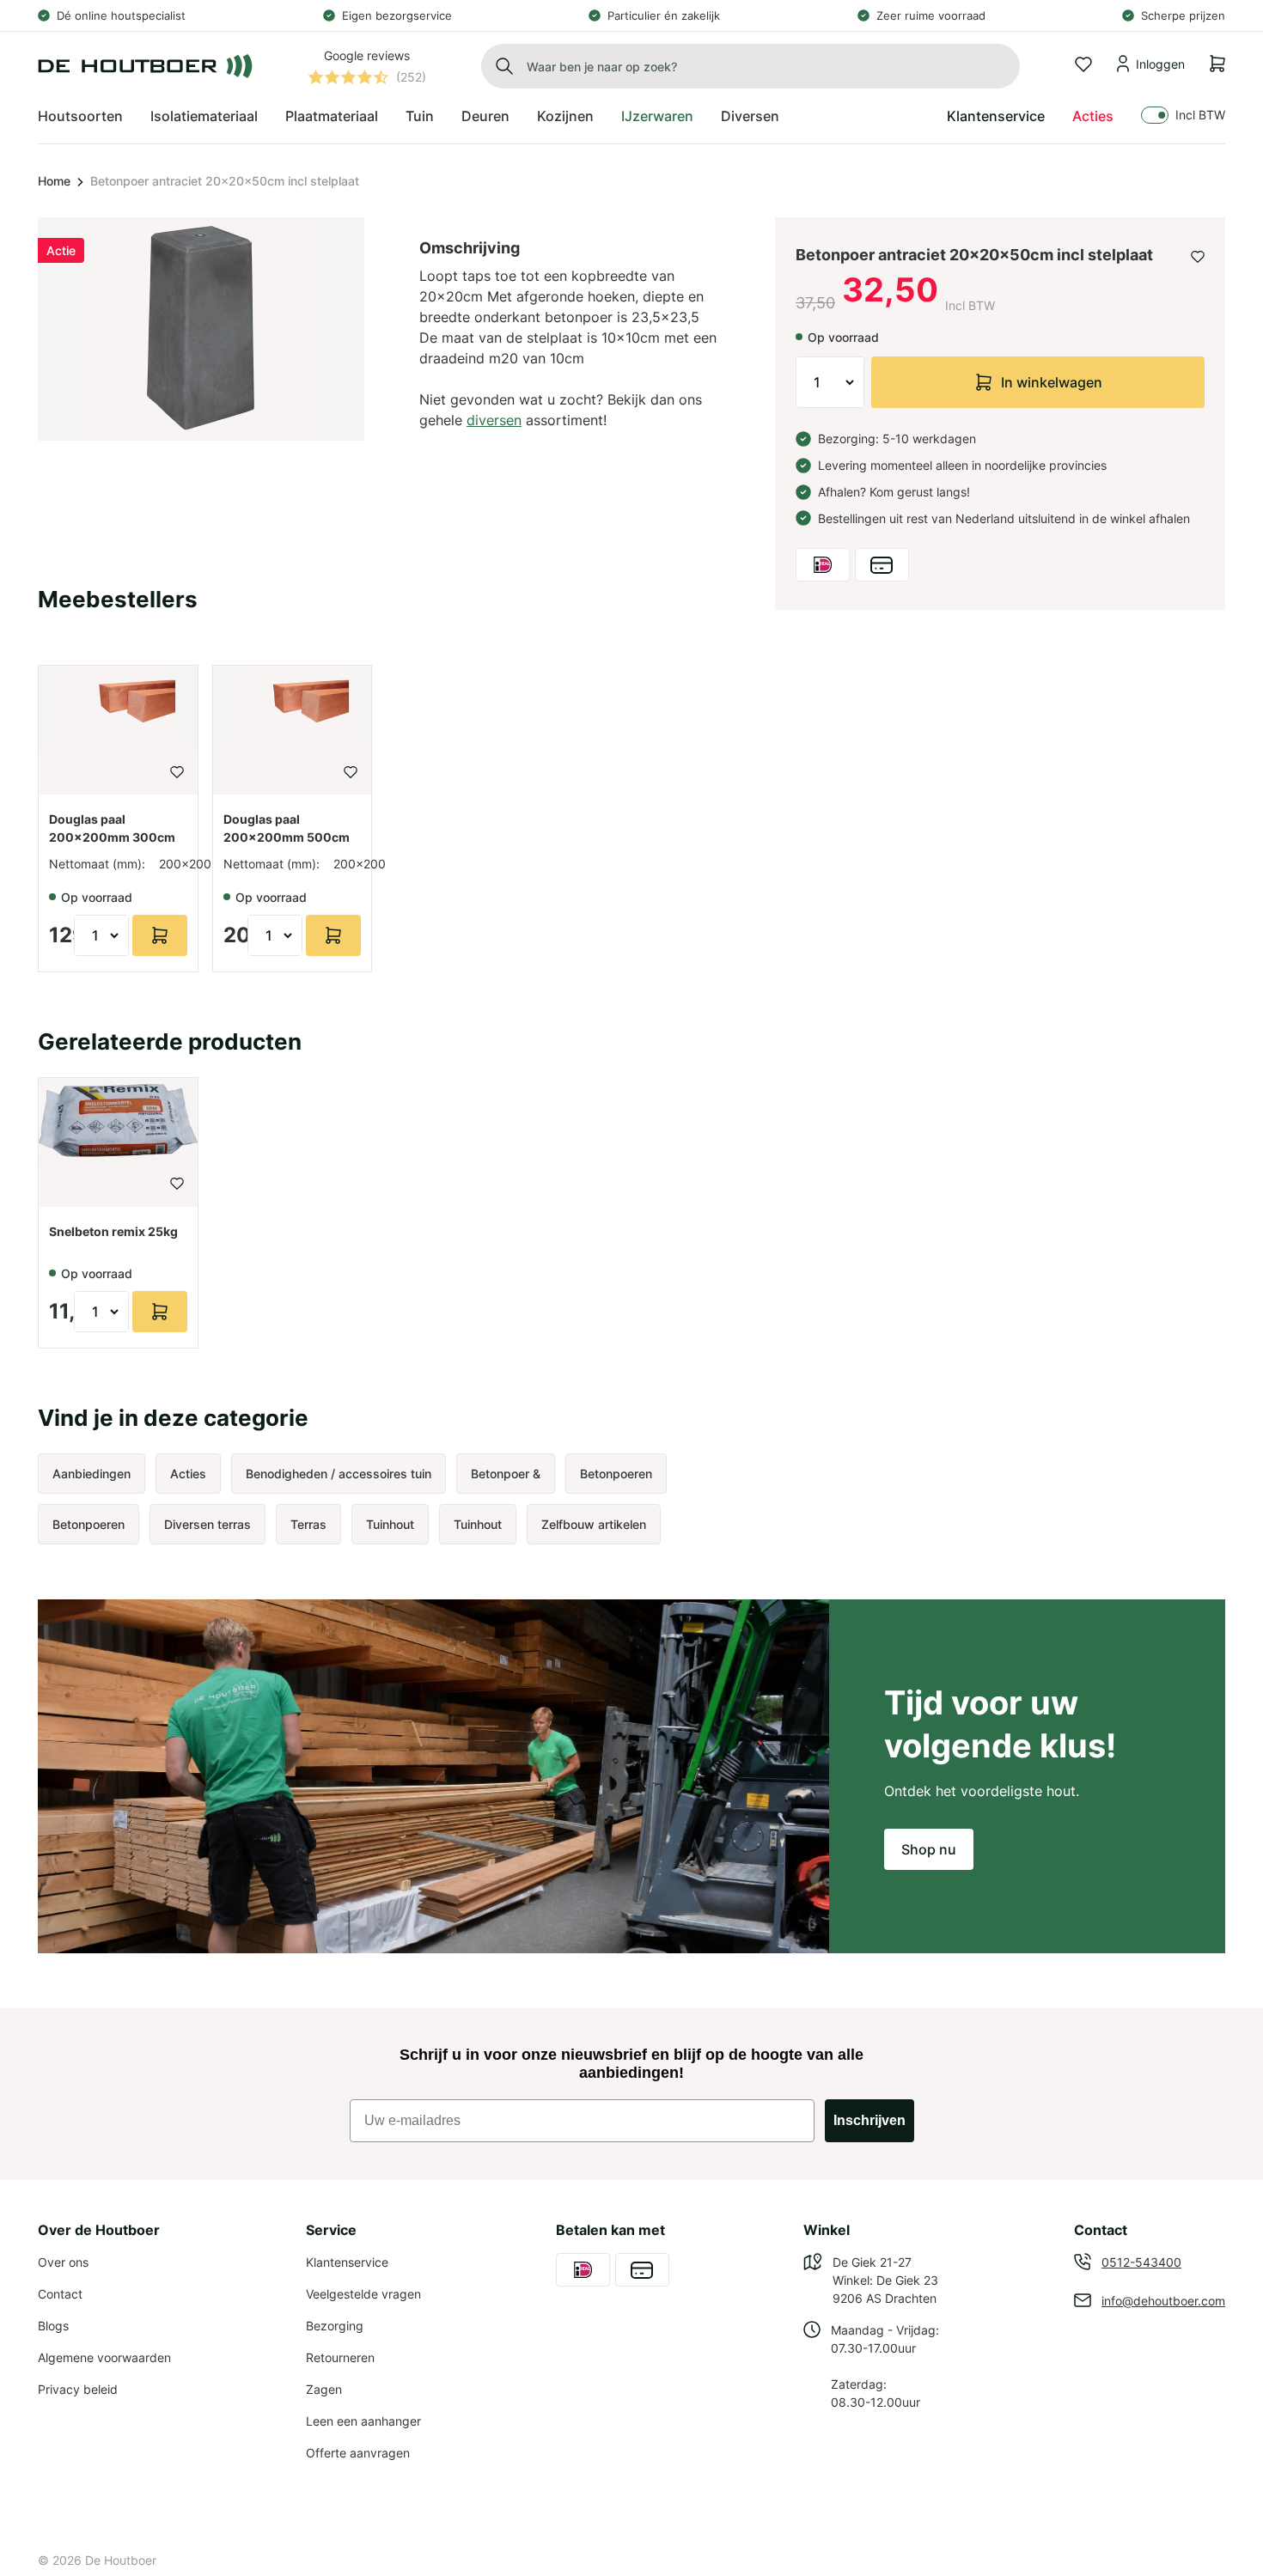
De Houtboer (121, 2560)
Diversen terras (207, 1524)
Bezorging (335, 2326)
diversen (494, 420)
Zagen (324, 2389)
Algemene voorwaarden (104, 2357)
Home (54, 181)
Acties (1093, 116)
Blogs (53, 2326)
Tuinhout (390, 1524)
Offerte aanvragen (358, 2453)
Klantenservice (996, 116)
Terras (308, 1524)
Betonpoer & (506, 1474)
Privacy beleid (78, 2389)
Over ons (63, 2262)
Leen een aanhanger (363, 2421)
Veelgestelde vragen (363, 2294)
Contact (60, 2294)
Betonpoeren (616, 1474)
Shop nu (929, 1849)
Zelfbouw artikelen (594, 1524)
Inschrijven (869, 2120)
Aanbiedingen (92, 1474)
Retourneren (340, 2357)
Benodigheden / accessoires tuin (339, 1474)
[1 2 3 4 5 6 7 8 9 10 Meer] (830, 382)
